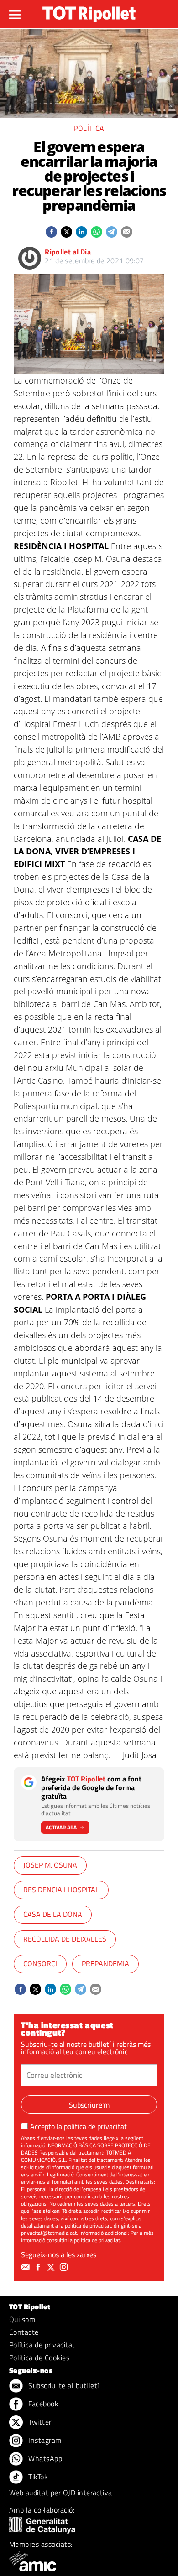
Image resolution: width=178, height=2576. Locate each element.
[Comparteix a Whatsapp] (97, 232)
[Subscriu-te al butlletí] (26, 2267)
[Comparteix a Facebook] (51, 232)
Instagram (44, 2440)
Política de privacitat (42, 2345)
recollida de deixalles (65, 1939)
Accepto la (79, 2126)
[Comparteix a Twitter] (66, 232)
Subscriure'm (89, 2105)
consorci (40, 1963)
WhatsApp (44, 2458)
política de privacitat (95, 2126)
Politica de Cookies (39, 2358)
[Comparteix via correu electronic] (127, 232)
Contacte (24, 2332)
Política (89, 128)
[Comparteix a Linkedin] (81, 232)
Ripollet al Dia (68, 252)
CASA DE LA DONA (53, 1914)
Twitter (39, 2422)
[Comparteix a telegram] (112, 232)
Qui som (22, 2319)
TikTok (37, 2477)
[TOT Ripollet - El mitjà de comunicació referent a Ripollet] (89, 14)
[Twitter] (52, 2267)
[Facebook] (39, 2267)
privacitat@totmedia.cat (49, 2233)
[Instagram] (65, 2267)
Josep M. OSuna (50, 1865)
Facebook (42, 2404)
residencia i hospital (61, 1890)
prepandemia (105, 1963)
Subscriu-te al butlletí (63, 2385)
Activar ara (61, 1827)
